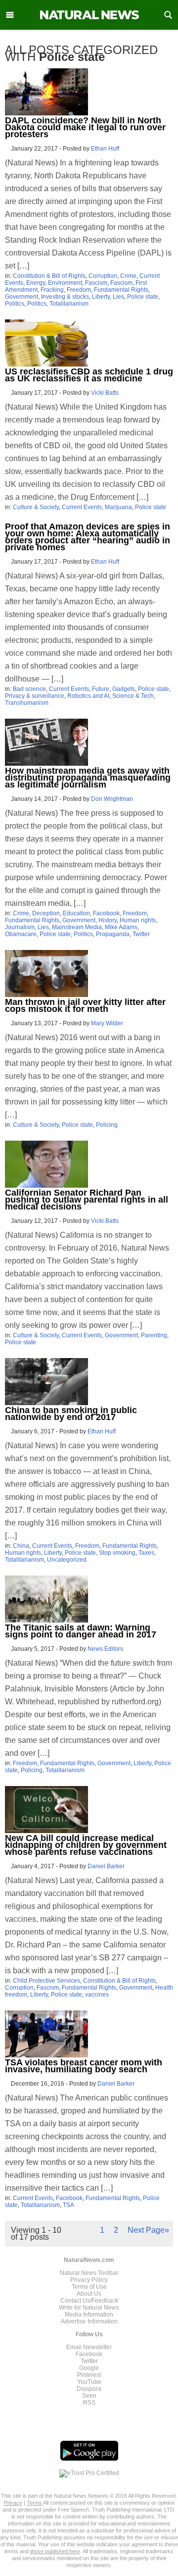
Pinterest (89, 2375)
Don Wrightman (112, 799)
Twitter (141, 934)
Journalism (20, 927)
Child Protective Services (46, 1981)
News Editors (105, 1649)
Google (89, 2368)
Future (101, 689)
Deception (46, 913)
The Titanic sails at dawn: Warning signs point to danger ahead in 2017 (81, 1631)
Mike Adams (121, 927)
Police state (143, 297)
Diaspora (89, 2389)
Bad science (29, 689)
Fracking (52, 290)
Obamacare (21, 934)
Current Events (82, 507)
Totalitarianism (69, 304)
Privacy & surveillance (35, 696)
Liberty (101, 297)
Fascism (96, 283)
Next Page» (148, 2230)
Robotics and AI (88, 696)
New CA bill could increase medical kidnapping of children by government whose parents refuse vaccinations (86, 1845)
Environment (65, 283)
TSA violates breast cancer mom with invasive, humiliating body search (84, 2066)
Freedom (79, 290)
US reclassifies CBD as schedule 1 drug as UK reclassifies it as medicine (89, 375)
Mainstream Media (77, 927)
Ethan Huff (105, 149)
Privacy (13, 2503)
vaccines (97, 1995)
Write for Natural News (89, 2308)
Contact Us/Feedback (89, 2301)
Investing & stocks (65, 297)
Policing (107, 1125)
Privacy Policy (89, 2280)
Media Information (89, 2314)
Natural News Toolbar (89, 2273)
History (108, 920)
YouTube (89, 2382)
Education (76, 913)
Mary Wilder (107, 1023)
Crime (128, 276)
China (21, 1546)
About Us (89, 2294)
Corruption (103, 276)
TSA (68, 2205)
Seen (89, 2396)
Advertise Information (89, 2321)
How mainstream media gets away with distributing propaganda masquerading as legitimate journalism (88, 778)
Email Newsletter (89, 2347)
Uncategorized (67, 1560)
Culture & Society (36, 507)
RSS (89, 2403)
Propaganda (113, 934)
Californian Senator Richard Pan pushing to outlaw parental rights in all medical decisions (87, 1200)
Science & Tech (133, 696)
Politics (15, 304)
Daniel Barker (106, 1866)
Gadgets (124, 689)
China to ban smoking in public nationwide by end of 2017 (71, 1414)
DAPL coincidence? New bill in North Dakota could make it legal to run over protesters (85, 127)
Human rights (138, 920)
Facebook (106, 913)
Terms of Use (89, 2287)
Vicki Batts (105, 393)
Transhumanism (27, 703)
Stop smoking (117, 1553)
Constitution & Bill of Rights (49, 276)
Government (22, 297)
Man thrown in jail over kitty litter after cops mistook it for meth (85, 1005)
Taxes (146, 1553)
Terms (35, 2503)
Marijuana (118, 507)
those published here (55, 2551)
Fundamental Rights (121, 290)
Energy (36, 283)
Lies (118, 297)
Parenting (154, 1335)
